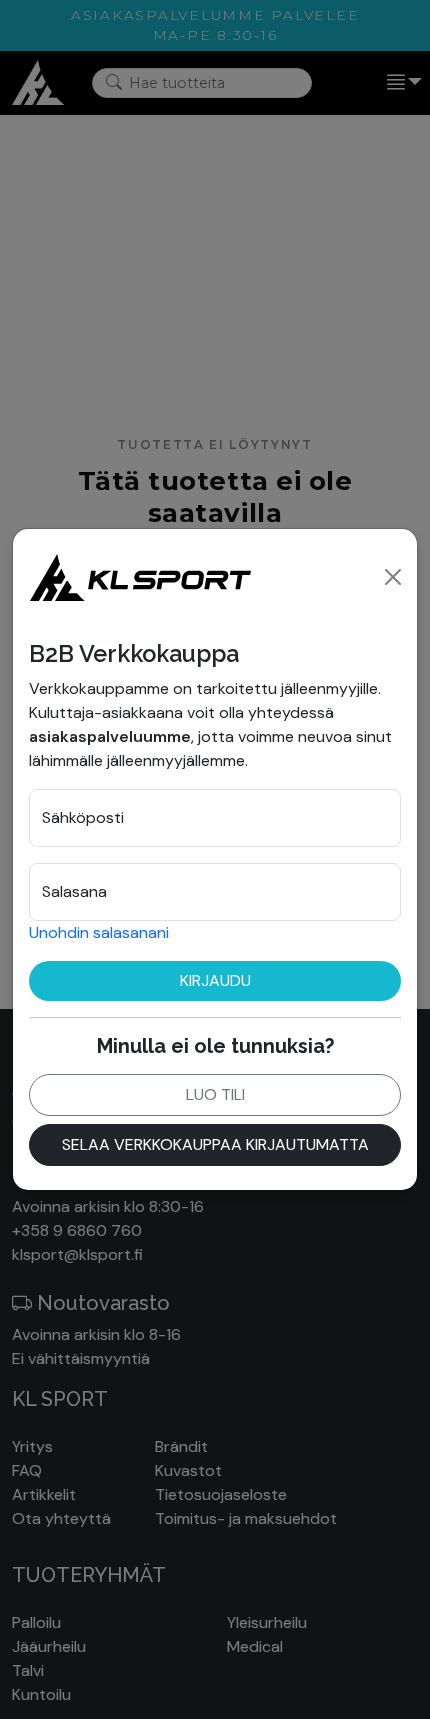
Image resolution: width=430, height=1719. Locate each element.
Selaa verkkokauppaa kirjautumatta (215, 1144)
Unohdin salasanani (99, 932)
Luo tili (215, 1094)
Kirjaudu (215, 980)
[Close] (393, 577)
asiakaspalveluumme (110, 736)
